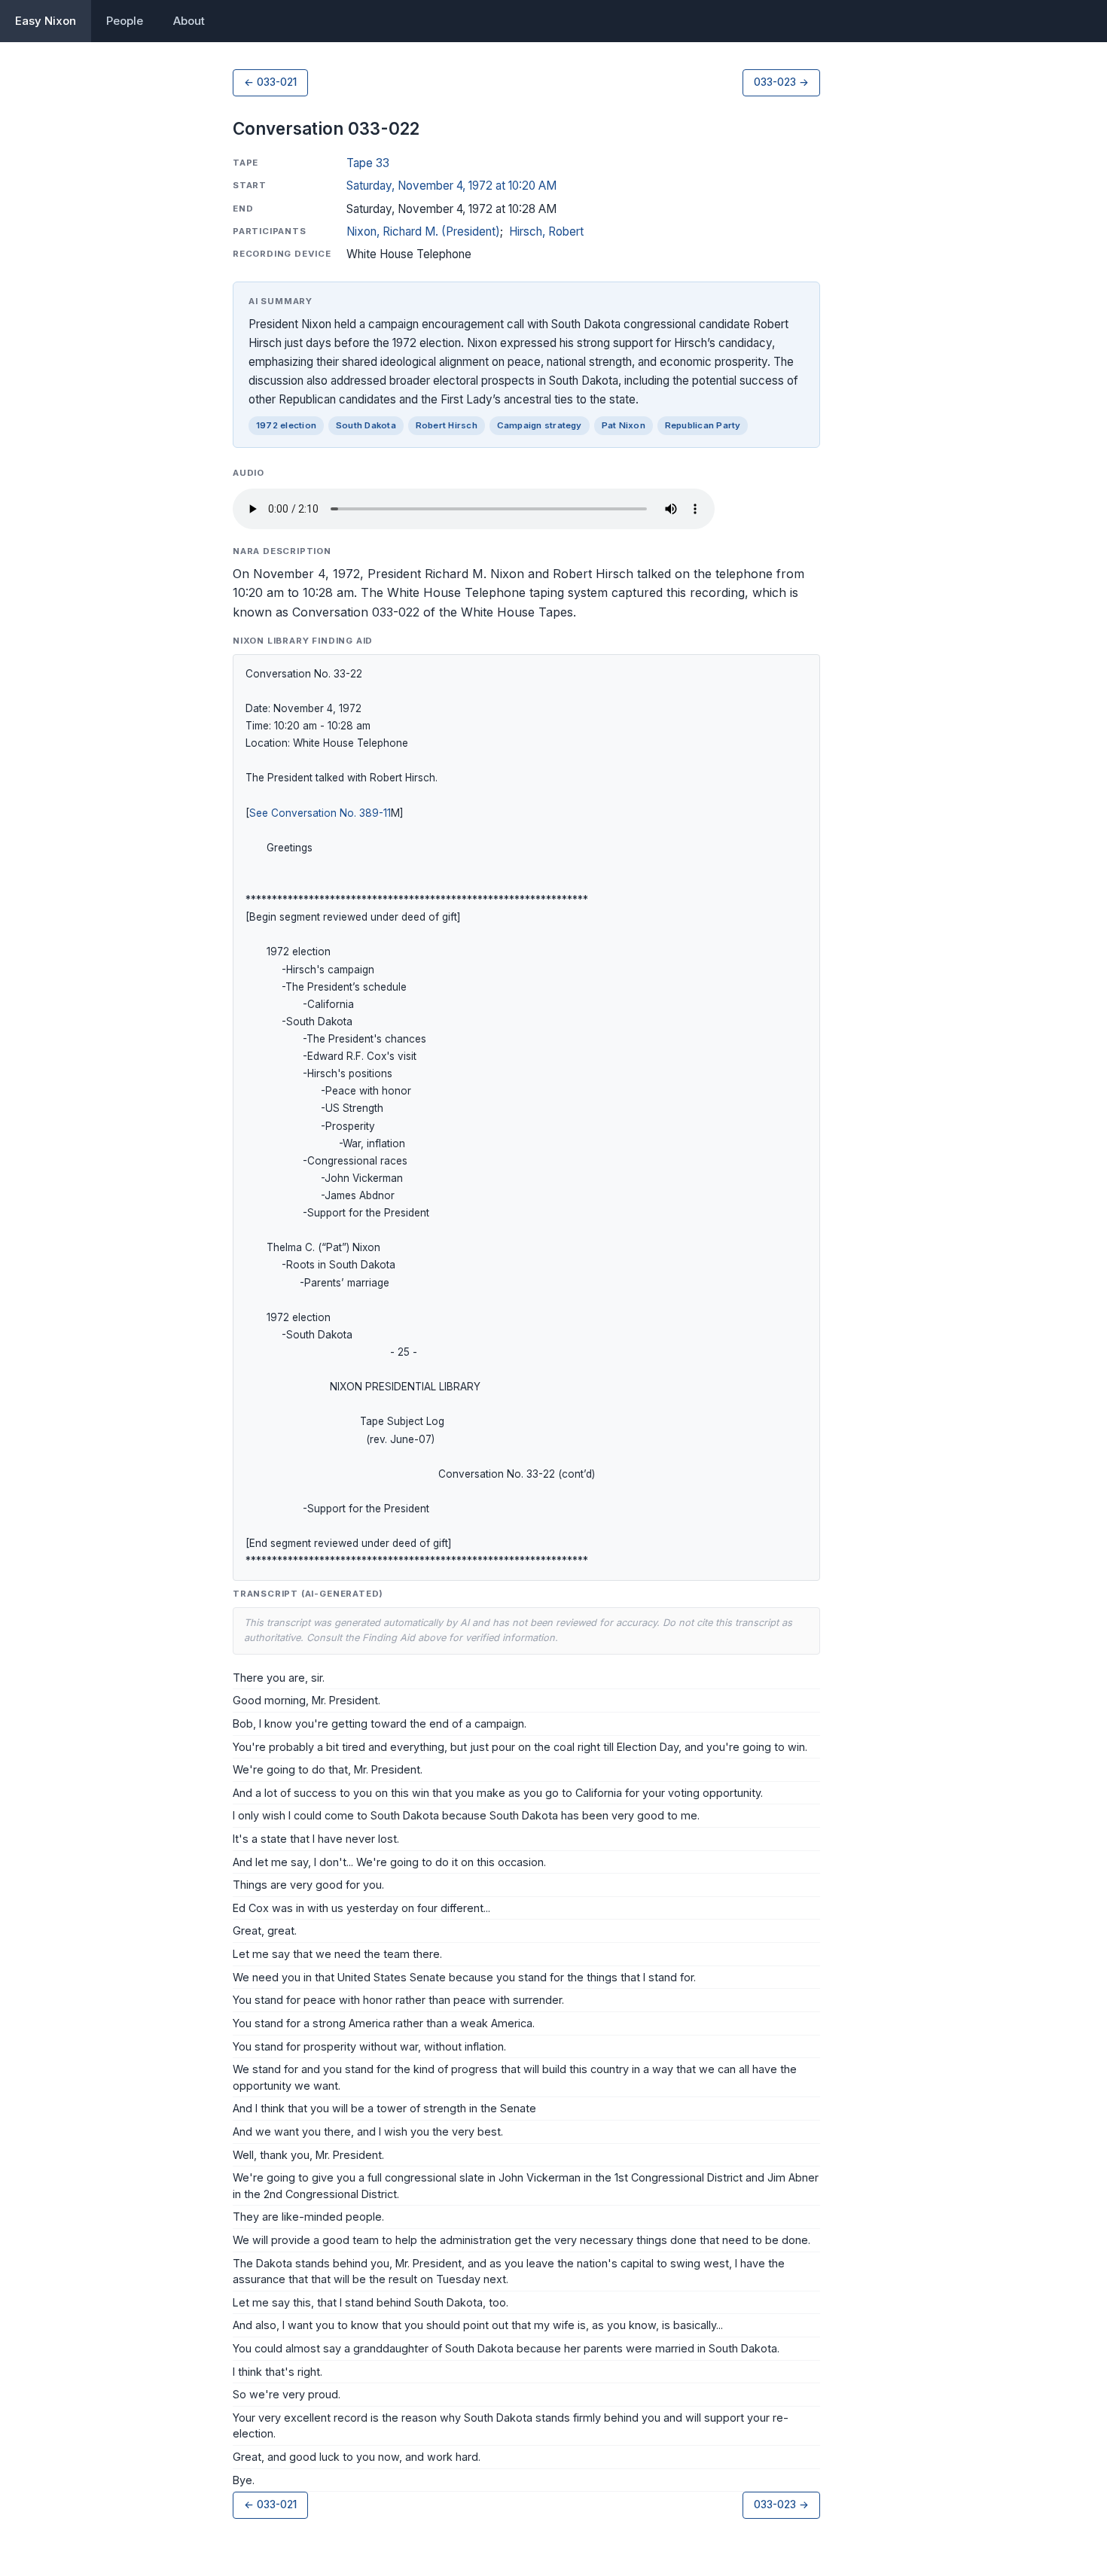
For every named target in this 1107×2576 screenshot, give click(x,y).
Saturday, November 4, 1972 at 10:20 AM (451, 186)
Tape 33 (368, 163)
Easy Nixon (46, 21)
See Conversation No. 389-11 (320, 813)
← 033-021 (270, 82)
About (189, 21)
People (125, 21)
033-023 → (781, 82)
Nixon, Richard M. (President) (423, 231)
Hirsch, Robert (546, 231)
